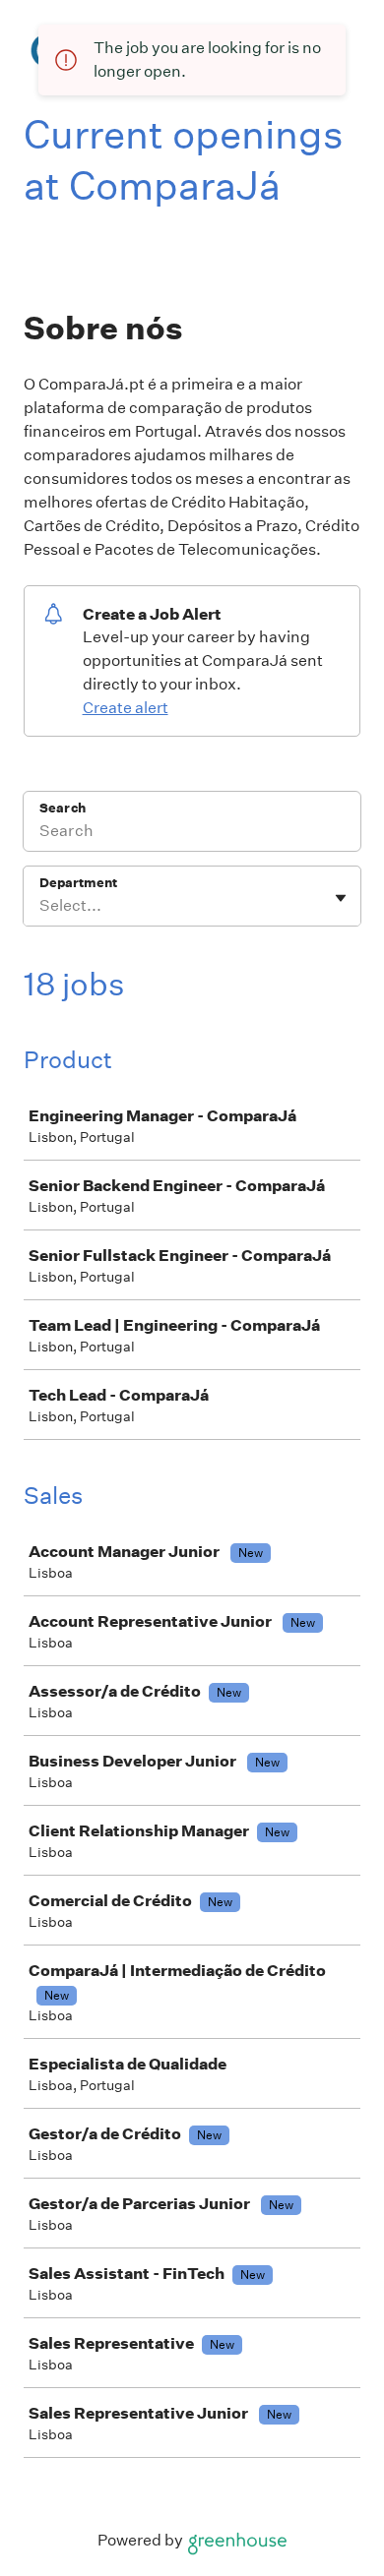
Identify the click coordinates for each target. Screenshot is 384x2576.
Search (63, 808)
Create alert (126, 708)
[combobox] (41, 906)
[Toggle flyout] (341, 898)
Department (78, 883)
